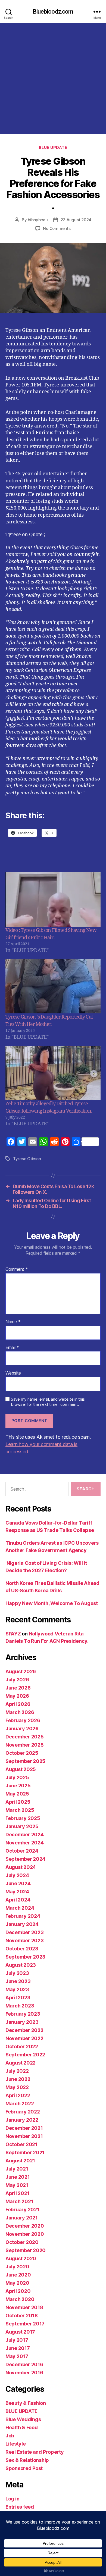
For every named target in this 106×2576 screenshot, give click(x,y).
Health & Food (22, 2427)
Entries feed (20, 2507)
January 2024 (22, 1924)
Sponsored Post (24, 2468)
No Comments (57, 228)
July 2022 (17, 2071)
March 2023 (20, 2006)
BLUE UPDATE (53, 147)
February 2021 (22, 2210)
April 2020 (18, 2291)
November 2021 (24, 2136)
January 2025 (22, 1826)
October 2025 (22, 1753)
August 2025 (21, 1769)
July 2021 (17, 2169)
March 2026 (20, 1712)
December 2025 (25, 1737)
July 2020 (17, 2267)
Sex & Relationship (27, 2460)
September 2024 (25, 1859)
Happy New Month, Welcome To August (52, 1603)
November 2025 (25, 1745)
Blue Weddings (23, 2419)
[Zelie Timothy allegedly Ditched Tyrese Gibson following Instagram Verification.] (53, 1073)
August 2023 (21, 1965)
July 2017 (17, 2340)
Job (10, 2436)
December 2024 (25, 1835)
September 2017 (25, 2324)
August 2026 (21, 1671)
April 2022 (18, 2095)
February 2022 (23, 2112)
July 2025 (17, 1777)
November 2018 (24, 2307)
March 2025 (20, 1810)
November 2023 (25, 1940)
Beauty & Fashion (26, 2403)
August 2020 (21, 2258)
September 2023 (25, 1957)
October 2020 (22, 2242)
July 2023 (17, 1973)
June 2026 (18, 1688)
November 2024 (25, 1843)
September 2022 (25, 2055)
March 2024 (20, 1908)
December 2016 (24, 2364)
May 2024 (17, 1892)
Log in (12, 2499)
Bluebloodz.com (53, 12)
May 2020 (17, 2283)
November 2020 (25, 2234)
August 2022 (21, 2063)
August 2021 (20, 2161)
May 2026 (17, 1696)
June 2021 (18, 2177)
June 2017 (18, 2348)
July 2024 (17, 1875)
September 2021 (25, 2152)
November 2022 (24, 2038)
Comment (17, 1269)
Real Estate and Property (35, 2452)
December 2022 (24, 2030)
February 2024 (23, 1916)
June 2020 (18, 2275)
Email (12, 1348)
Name (13, 1322)
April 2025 (18, 1802)
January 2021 (22, 2218)
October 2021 (21, 2144)
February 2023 (23, 2014)
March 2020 (20, 2299)
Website (13, 1373)
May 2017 (17, 2356)
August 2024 (21, 1867)
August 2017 (20, 2332)
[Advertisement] (53, 79)
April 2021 (17, 2193)
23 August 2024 (76, 220)
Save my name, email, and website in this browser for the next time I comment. (48, 1402)
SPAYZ (13, 1634)
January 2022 (22, 2120)
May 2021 (17, 2185)
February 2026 (23, 1720)
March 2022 (20, 2104)
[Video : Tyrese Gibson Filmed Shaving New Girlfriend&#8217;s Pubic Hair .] (53, 900)
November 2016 (24, 2373)
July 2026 (17, 1680)
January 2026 (22, 1729)
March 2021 (19, 2201)
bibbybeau (38, 220)
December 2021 (24, 2128)
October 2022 (22, 2046)
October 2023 (22, 1949)
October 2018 (22, 2316)
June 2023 (18, 1981)
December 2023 (25, 1932)
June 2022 (18, 2079)
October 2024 (22, 1851)
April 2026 (18, 1704)
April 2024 (18, 1900)
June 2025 (18, 1786)
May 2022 (17, 2087)
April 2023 (18, 1998)
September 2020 (26, 2250)
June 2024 (18, 1883)
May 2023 (17, 1989)
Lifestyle (16, 2444)
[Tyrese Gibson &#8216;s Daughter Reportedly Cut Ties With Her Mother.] (53, 986)
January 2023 (22, 2022)
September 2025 (25, 1761)
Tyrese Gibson (27, 1159)
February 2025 (23, 1818)
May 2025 (17, 1794)
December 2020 (25, 2226)
